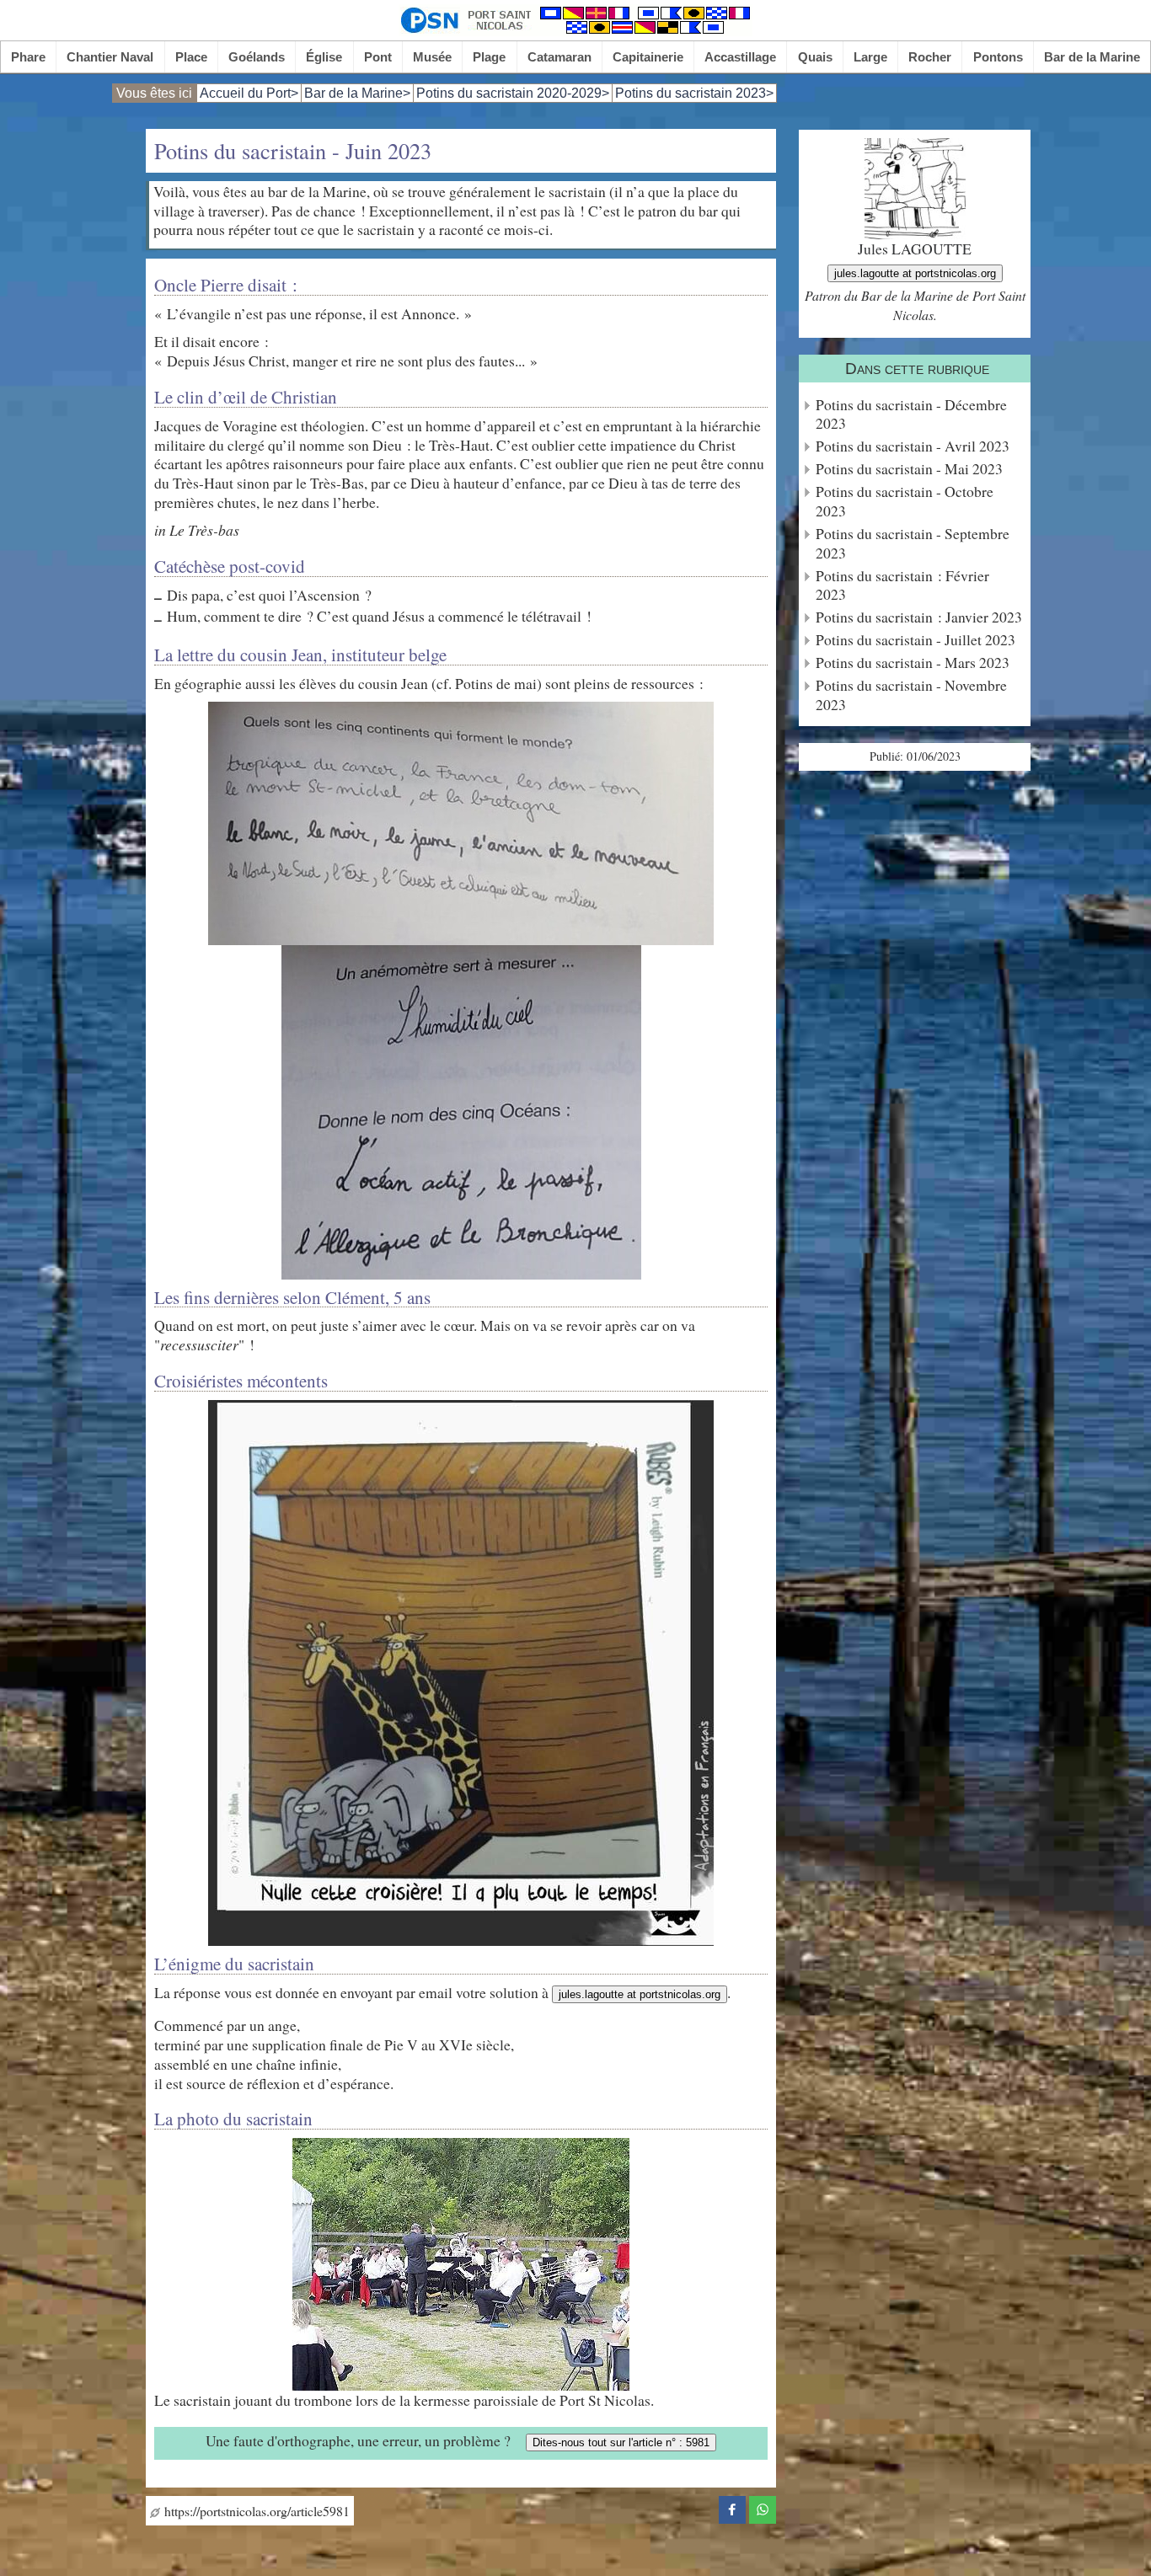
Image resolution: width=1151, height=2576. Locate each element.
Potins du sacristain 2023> (694, 93)
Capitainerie (648, 57)
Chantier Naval (110, 57)
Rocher (930, 57)
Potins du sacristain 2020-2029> (513, 93)
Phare (28, 57)
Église (324, 57)
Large (870, 57)
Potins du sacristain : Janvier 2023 (919, 617)
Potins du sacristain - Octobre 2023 (905, 501)
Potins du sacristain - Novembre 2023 (911, 695)
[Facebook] (732, 2507)
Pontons (998, 57)
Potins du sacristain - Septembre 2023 (913, 543)
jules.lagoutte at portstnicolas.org (640, 1994)
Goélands (257, 57)
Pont (378, 57)
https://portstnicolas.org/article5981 (255, 2511)
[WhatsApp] (763, 2507)
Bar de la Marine (1092, 57)
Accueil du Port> (249, 93)
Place (191, 57)
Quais (815, 57)
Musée (432, 57)
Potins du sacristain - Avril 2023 (913, 446)
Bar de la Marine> (357, 93)
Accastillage (740, 57)
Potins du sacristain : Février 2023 (902, 585)
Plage (489, 57)
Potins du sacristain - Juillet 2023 (915, 640)
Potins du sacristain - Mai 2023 (909, 469)
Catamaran (559, 57)
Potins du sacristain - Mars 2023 (913, 663)
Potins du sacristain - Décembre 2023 (911, 414)
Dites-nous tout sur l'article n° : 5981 (621, 2442)
